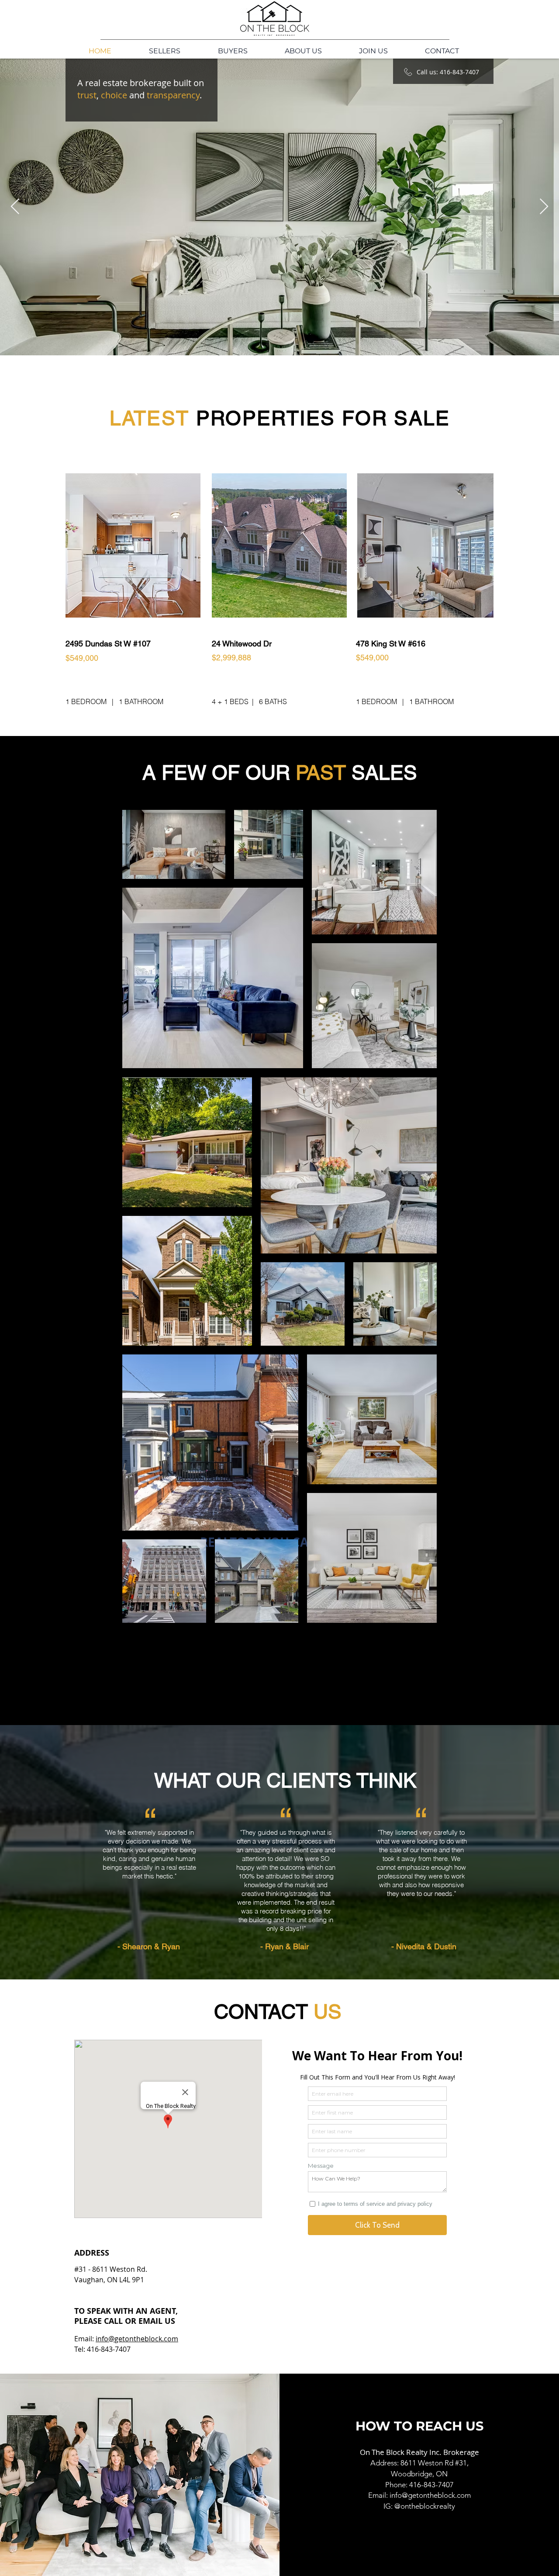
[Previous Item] (15, 207)
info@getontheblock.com (137, 2339)
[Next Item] (544, 207)
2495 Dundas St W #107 (108, 644)
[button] (303, 51)
